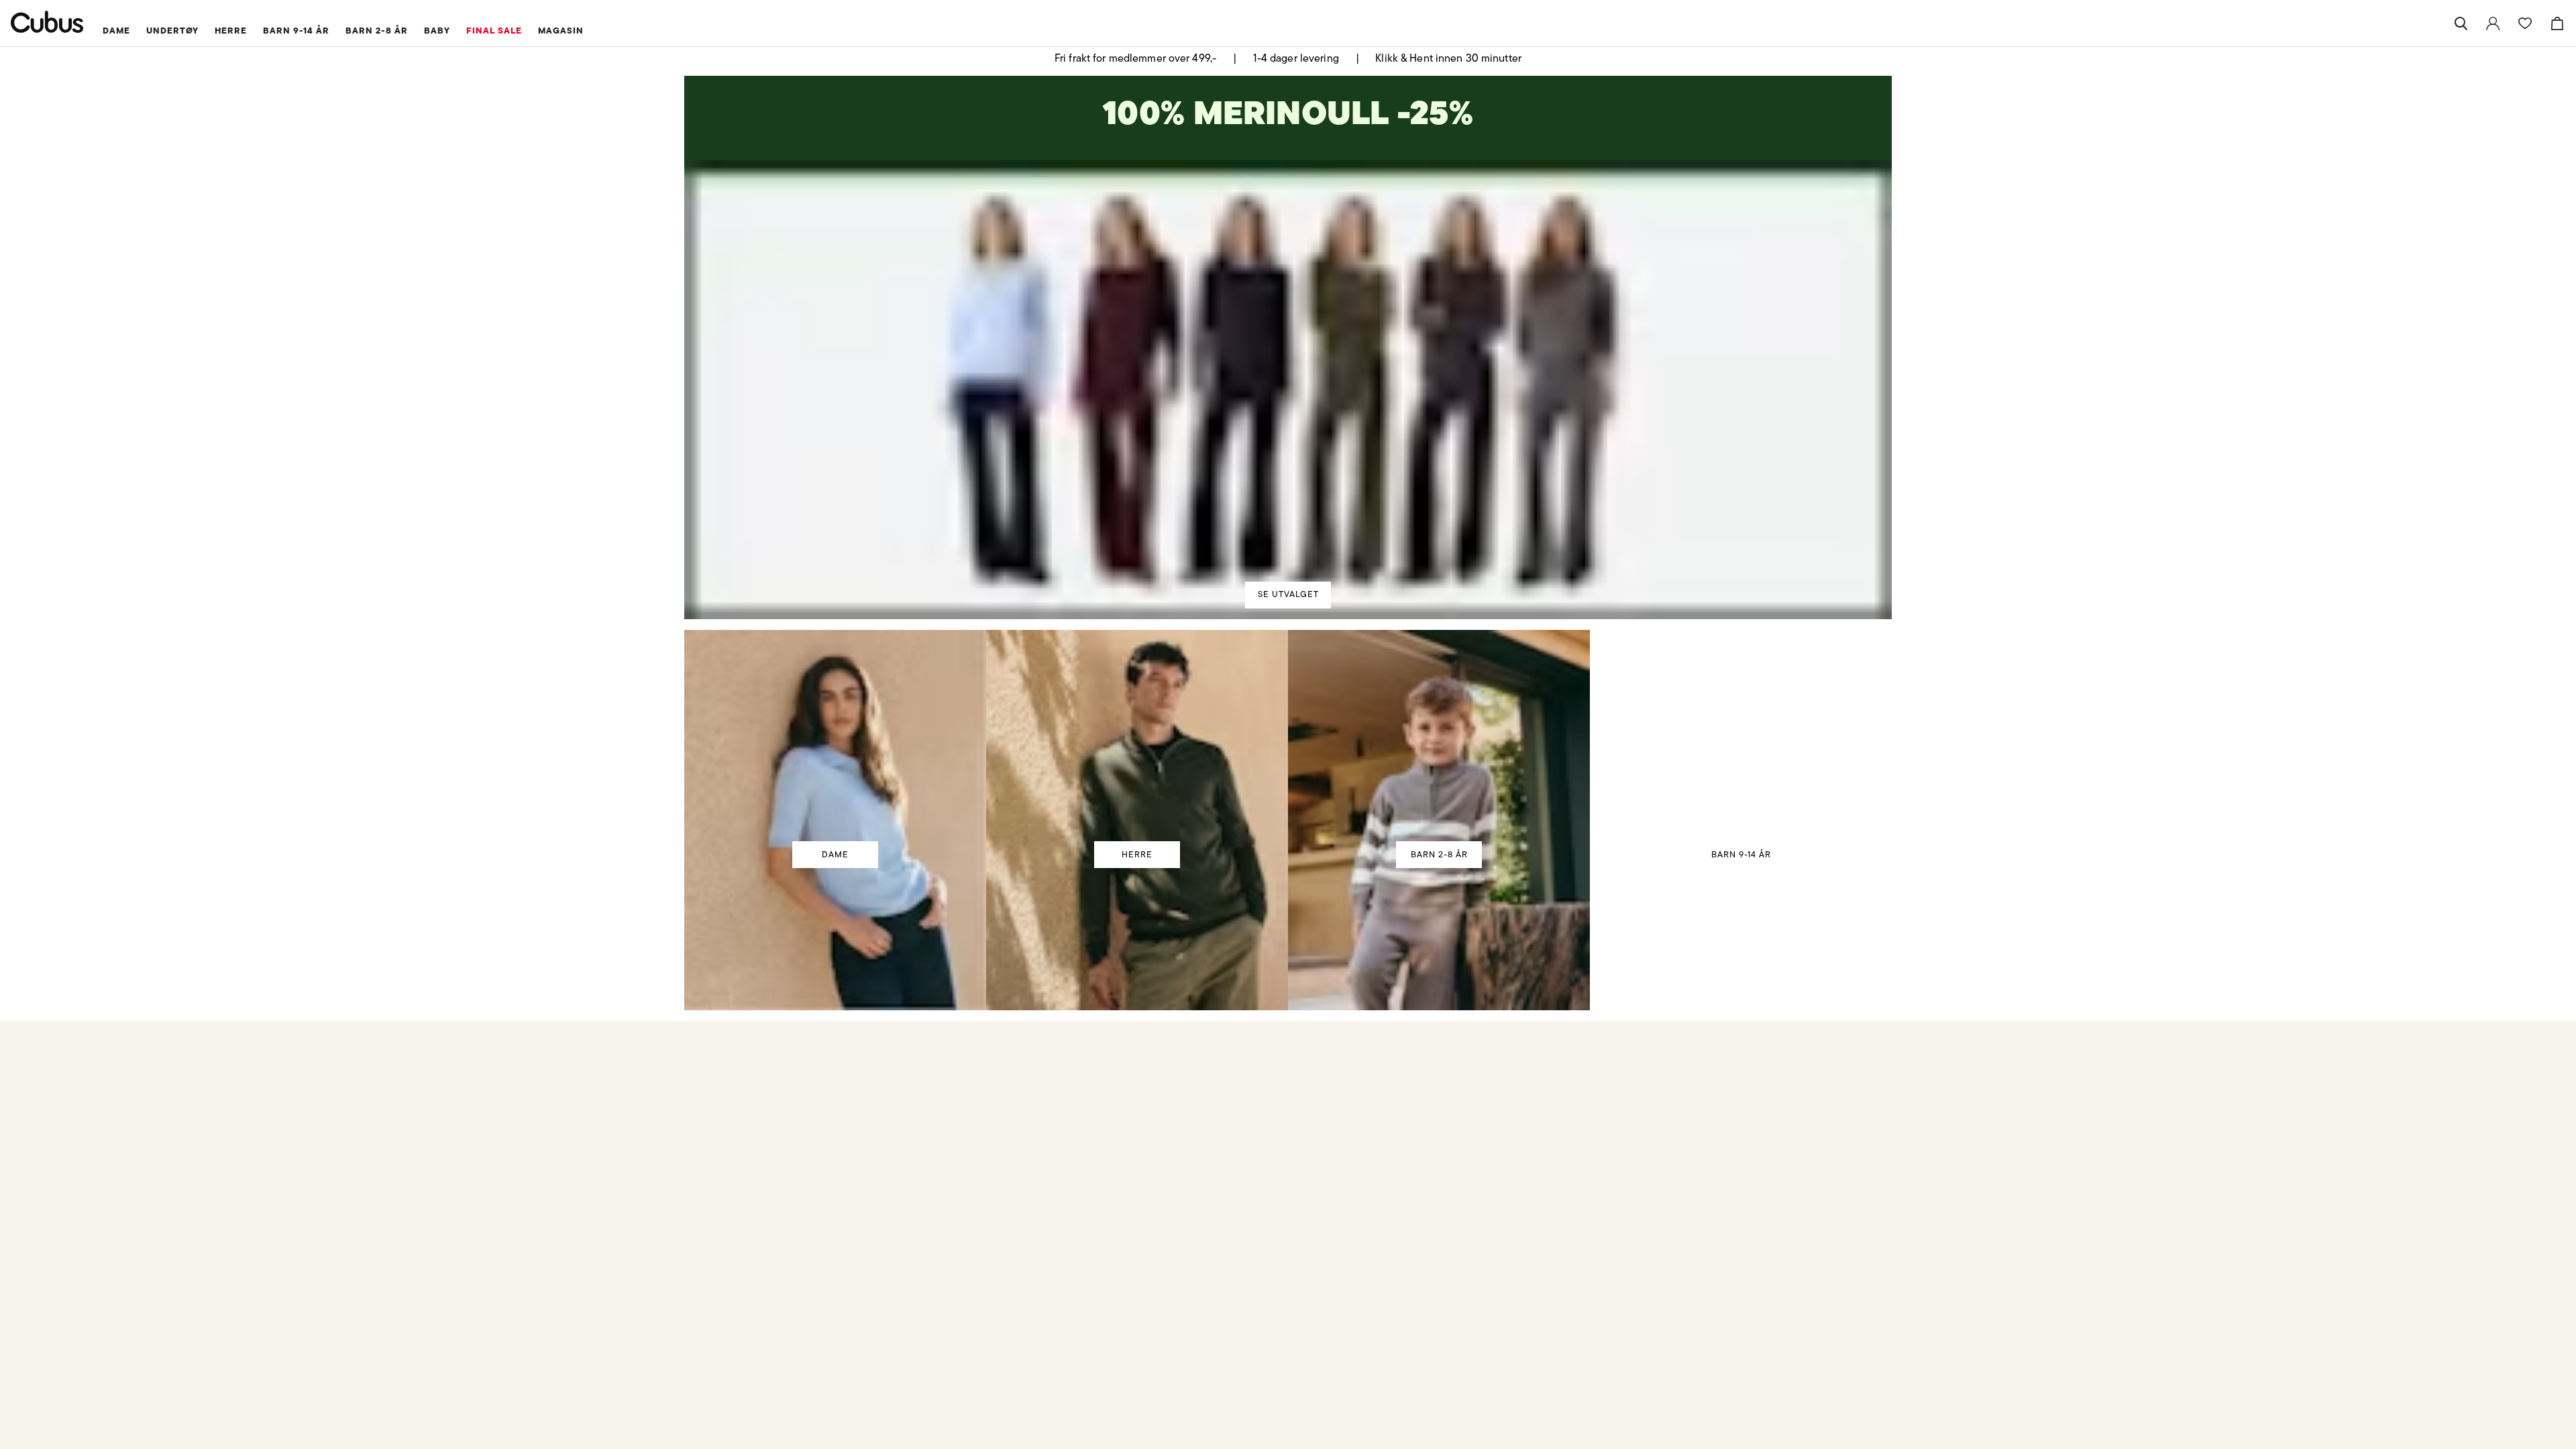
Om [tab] (1486, 609)
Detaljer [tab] (1288, 609)
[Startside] (47, 22)
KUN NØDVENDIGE (1099, 823)
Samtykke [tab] (1090, 609)
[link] (2493, 23)
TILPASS (1282, 823)
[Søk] (2461, 23)
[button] (813, 1074)
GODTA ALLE (1477, 823)
